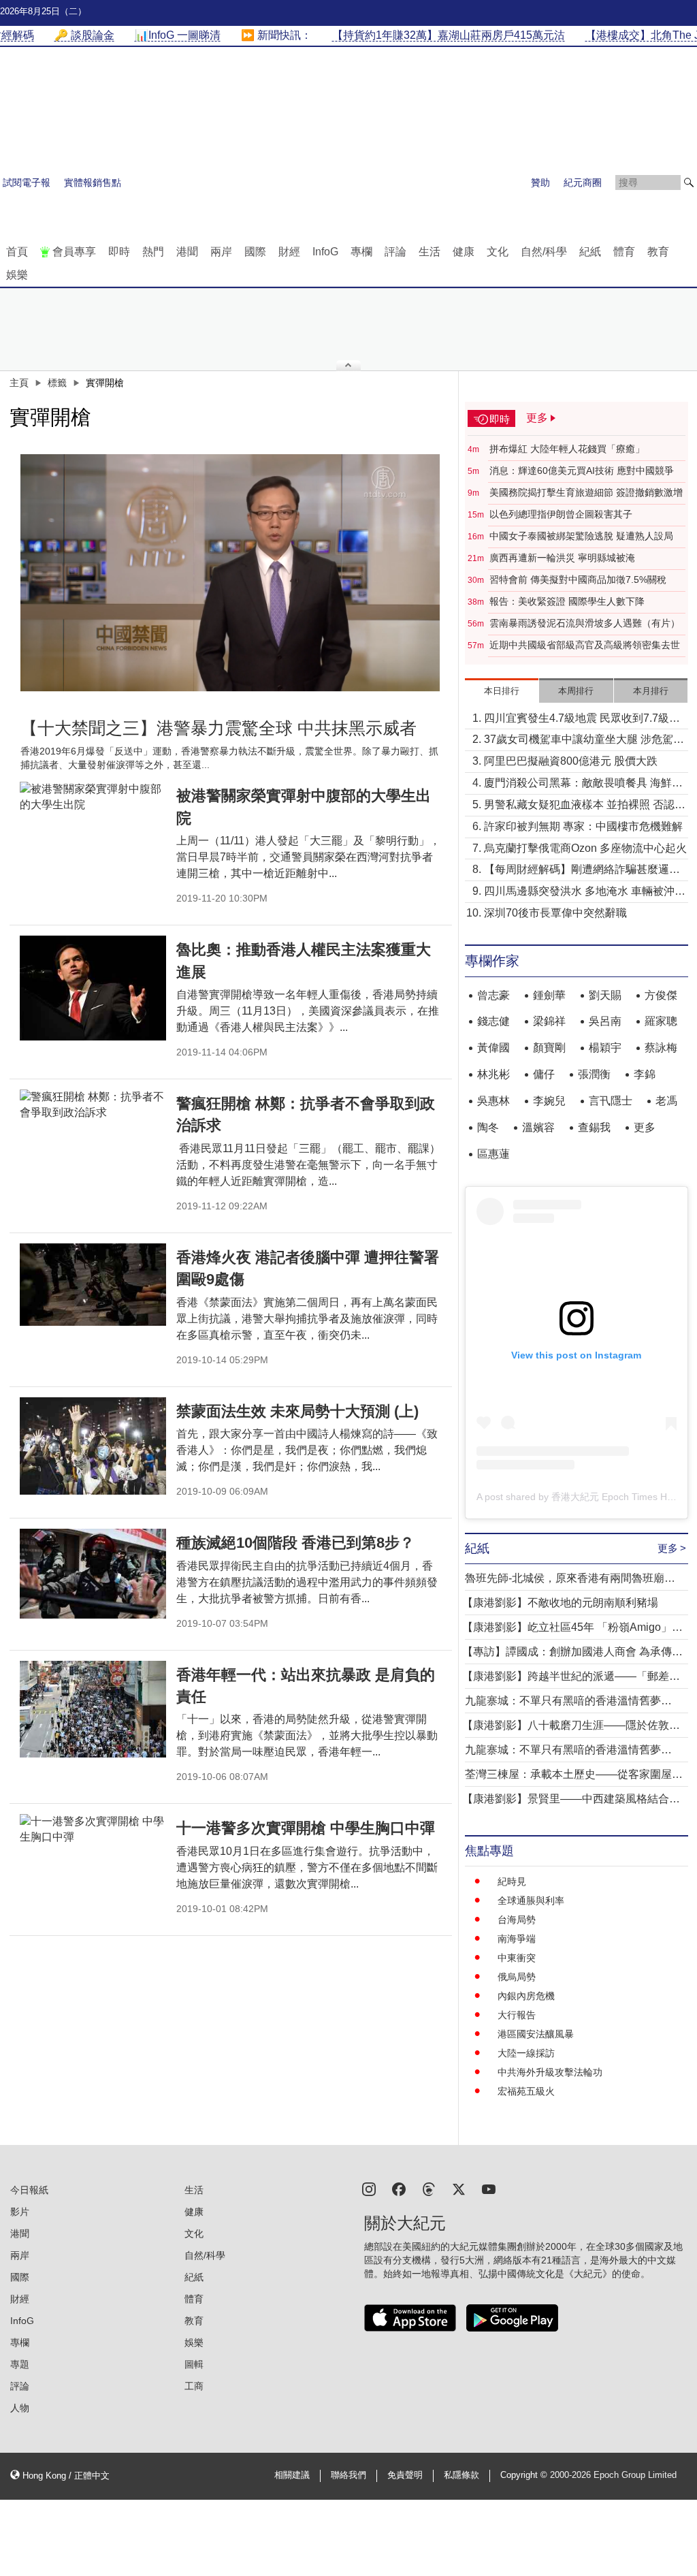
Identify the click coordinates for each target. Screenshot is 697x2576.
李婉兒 (549, 1101)
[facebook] (399, 2188)
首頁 (17, 252)
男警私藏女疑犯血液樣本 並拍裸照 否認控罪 (585, 806)
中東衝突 (517, 1958)
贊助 (540, 182)
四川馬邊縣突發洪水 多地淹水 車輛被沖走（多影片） (585, 892)
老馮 (666, 1101)
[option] (231, 573)
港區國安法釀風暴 (536, 2034)
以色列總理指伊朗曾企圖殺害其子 (561, 514)
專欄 (361, 252)
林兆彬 (493, 1074)
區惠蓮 (493, 1154)
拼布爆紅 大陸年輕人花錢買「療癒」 (567, 449)
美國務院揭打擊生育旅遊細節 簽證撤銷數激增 (586, 492)
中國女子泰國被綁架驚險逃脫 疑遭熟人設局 (581, 536)
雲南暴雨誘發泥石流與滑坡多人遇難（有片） (585, 623)
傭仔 (544, 1074)
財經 (289, 252)
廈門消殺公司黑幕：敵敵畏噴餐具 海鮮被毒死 (583, 784)
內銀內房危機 (526, 1996)
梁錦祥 (549, 1021)
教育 (658, 252)
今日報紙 (29, 2190)
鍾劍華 (549, 995)
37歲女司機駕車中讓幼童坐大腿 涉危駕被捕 (584, 741)
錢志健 (493, 1021)
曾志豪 (493, 995)
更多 (645, 1127)
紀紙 (590, 252)
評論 (395, 252)
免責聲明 (405, 2475)
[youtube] (489, 2188)
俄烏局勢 (517, 1977)
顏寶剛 (549, 1048)
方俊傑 (661, 995)
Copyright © (525, 2475)
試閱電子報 (27, 182)
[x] (459, 2188)
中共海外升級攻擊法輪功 (550, 2072)
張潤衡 (594, 1074)
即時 (119, 252)
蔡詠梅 (661, 1048)
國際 (255, 252)
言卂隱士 (611, 1101)
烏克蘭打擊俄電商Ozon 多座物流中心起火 (585, 848)
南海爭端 (517, 1939)
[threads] (429, 2188)
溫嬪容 (538, 1127)
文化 (498, 252)
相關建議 (292, 2475)
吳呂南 (605, 1021)
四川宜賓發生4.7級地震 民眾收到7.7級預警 (582, 719)
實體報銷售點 (93, 182)
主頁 (19, 383)
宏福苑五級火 (526, 2091)
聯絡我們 (348, 2475)
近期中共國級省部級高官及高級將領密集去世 (585, 645)
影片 (20, 2212)
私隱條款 (461, 2475)
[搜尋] (689, 182)
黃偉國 (493, 1048)
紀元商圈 (583, 182)
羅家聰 (661, 1021)
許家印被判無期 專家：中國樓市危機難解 (583, 826)
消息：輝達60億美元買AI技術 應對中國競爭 (582, 471)
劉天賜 (605, 995)
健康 (464, 252)
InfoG (325, 252)
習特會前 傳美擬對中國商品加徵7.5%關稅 (578, 579)
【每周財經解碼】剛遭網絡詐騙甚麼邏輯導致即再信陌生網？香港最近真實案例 (582, 871)
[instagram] (369, 2188)
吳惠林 (493, 1101)
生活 (429, 252)
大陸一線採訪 (526, 2053)
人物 (20, 2408)
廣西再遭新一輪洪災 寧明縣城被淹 (562, 558)
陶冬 (488, 1127)
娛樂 (17, 275)
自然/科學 (544, 252)
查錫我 (594, 1127)
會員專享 (74, 252)
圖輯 (194, 2364)
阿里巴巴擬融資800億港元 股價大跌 (571, 761)
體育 (624, 252)
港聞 (187, 252)
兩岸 (221, 252)
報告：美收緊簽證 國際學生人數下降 (567, 601)
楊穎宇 (605, 1048)
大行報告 (517, 2015)
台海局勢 (517, 1920)
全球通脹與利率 (531, 1901)
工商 (194, 2386)
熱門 (153, 252)
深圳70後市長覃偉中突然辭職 (555, 913)
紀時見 (512, 1881)
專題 (20, 2364)
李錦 (645, 1074)
